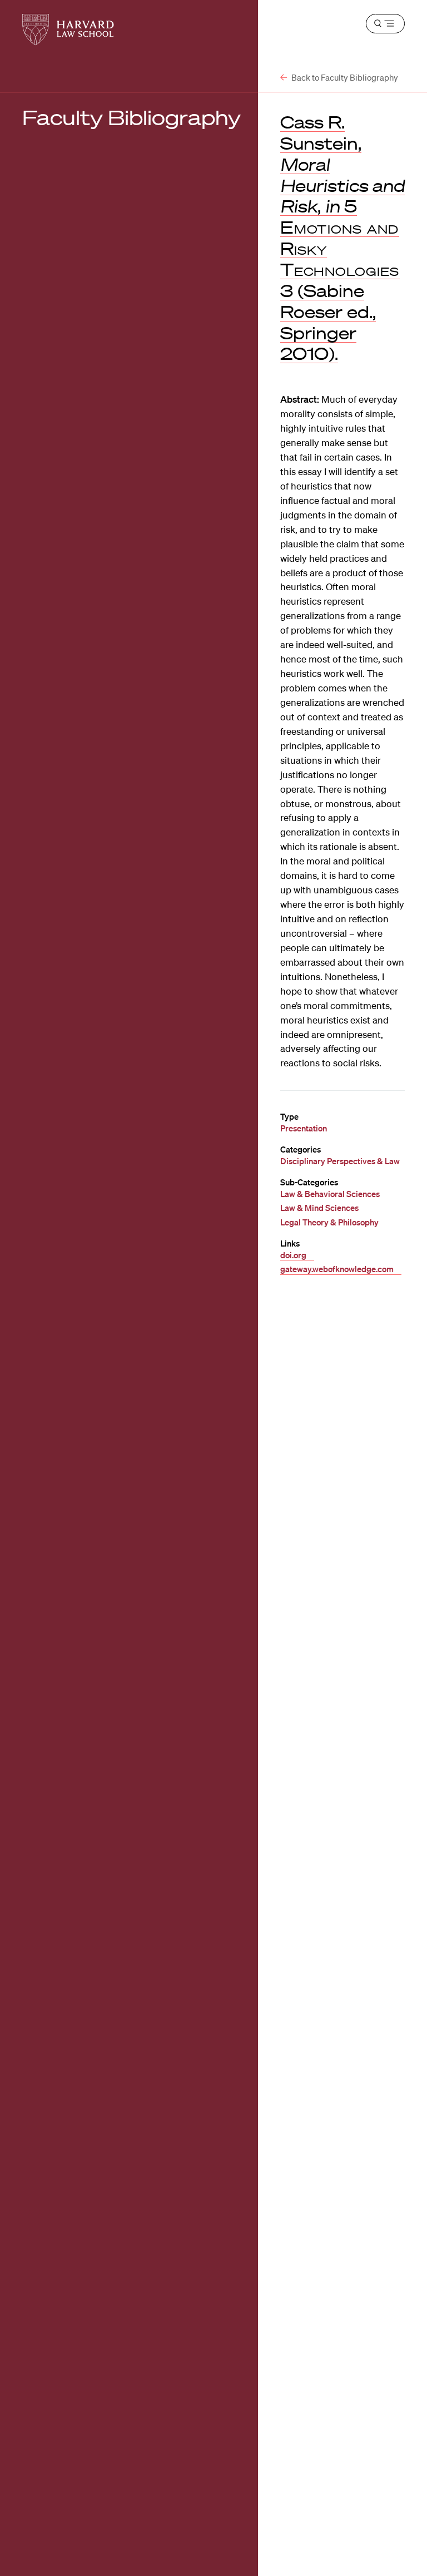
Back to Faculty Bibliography (344, 77)
